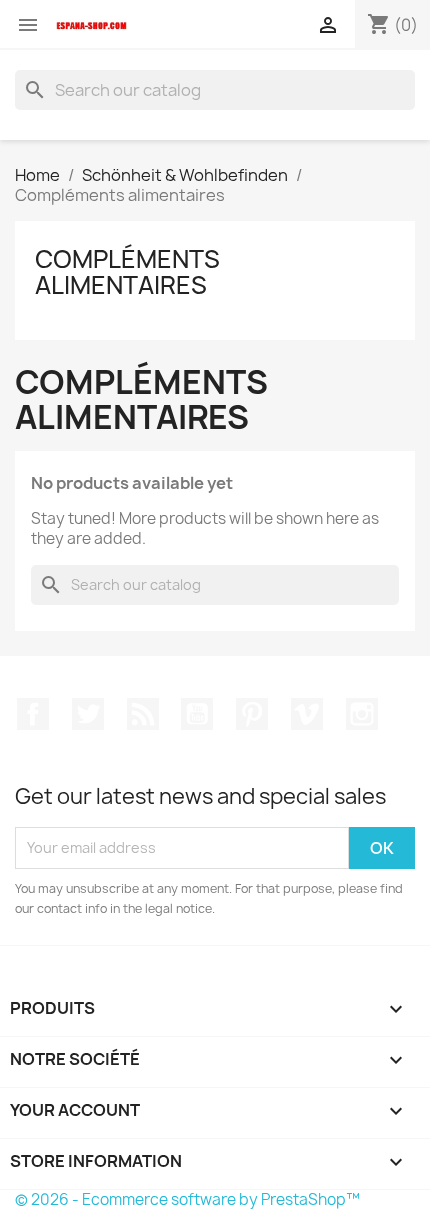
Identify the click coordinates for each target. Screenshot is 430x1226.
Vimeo (307, 714)
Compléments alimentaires (127, 272)
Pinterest (252, 714)
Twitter (88, 714)
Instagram (362, 714)
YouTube (197, 714)
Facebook (33, 714)
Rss (143, 714)
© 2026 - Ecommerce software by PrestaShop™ (187, 1199)
